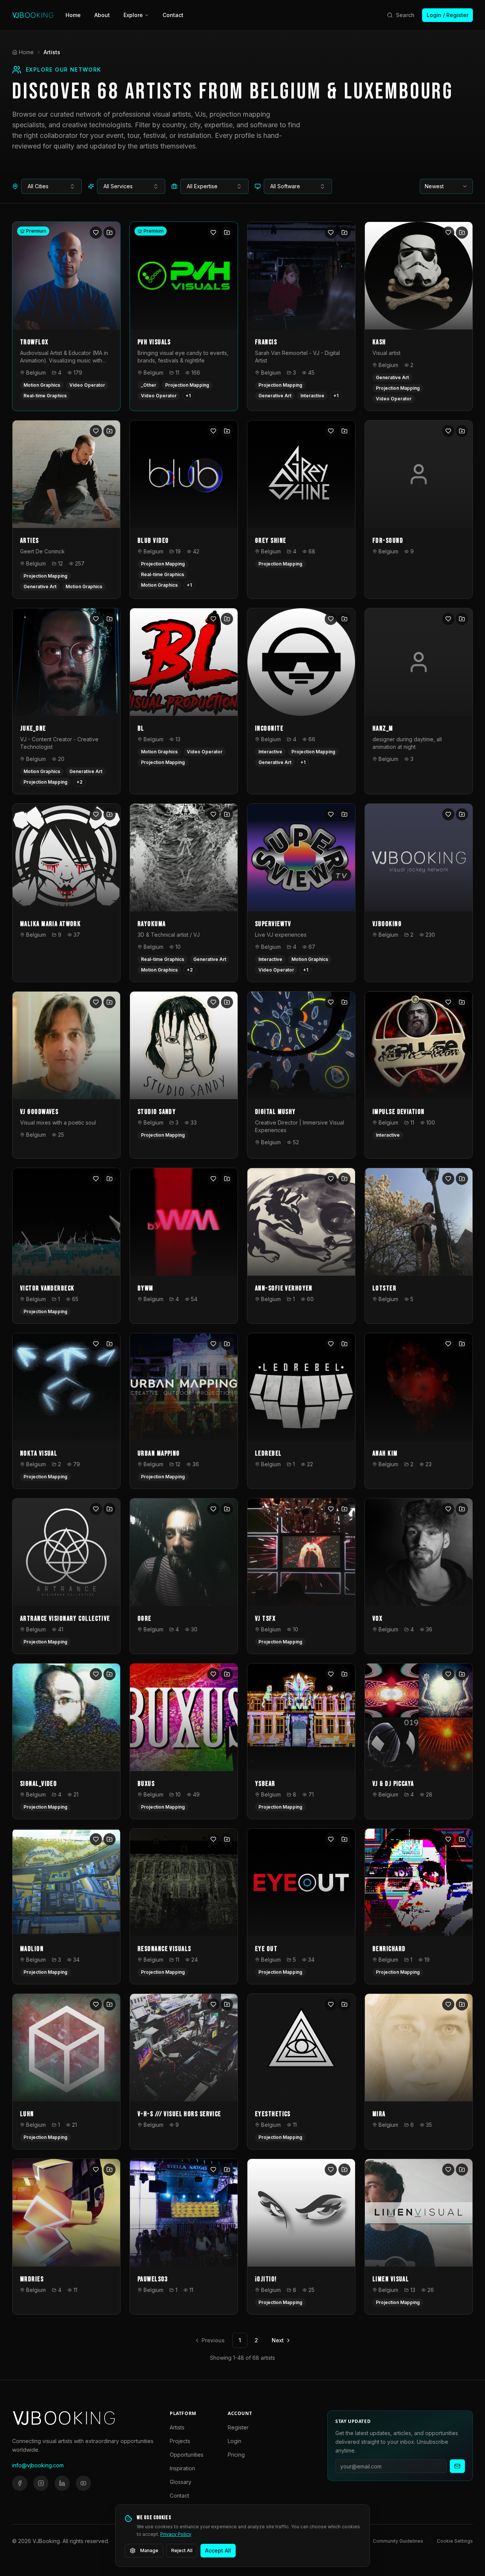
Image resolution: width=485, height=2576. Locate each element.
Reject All (182, 2550)
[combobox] (52, 186)
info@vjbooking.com (38, 2465)
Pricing (236, 2455)
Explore (133, 15)
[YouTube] (83, 2483)
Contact (173, 15)
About (102, 15)
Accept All (218, 2550)
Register (238, 2427)
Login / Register (447, 15)
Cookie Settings (455, 2541)
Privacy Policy (176, 2534)
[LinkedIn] (62, 2483)
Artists (177, 2427)
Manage (149, 2550)
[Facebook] (20, 2483)
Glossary (181, 2482)
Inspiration (182, 2468)
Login (235, 2441)
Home (73, 15)
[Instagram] (41, 2483)
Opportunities (187, 2455)
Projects (180, 2441)
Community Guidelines (398, 2541)
